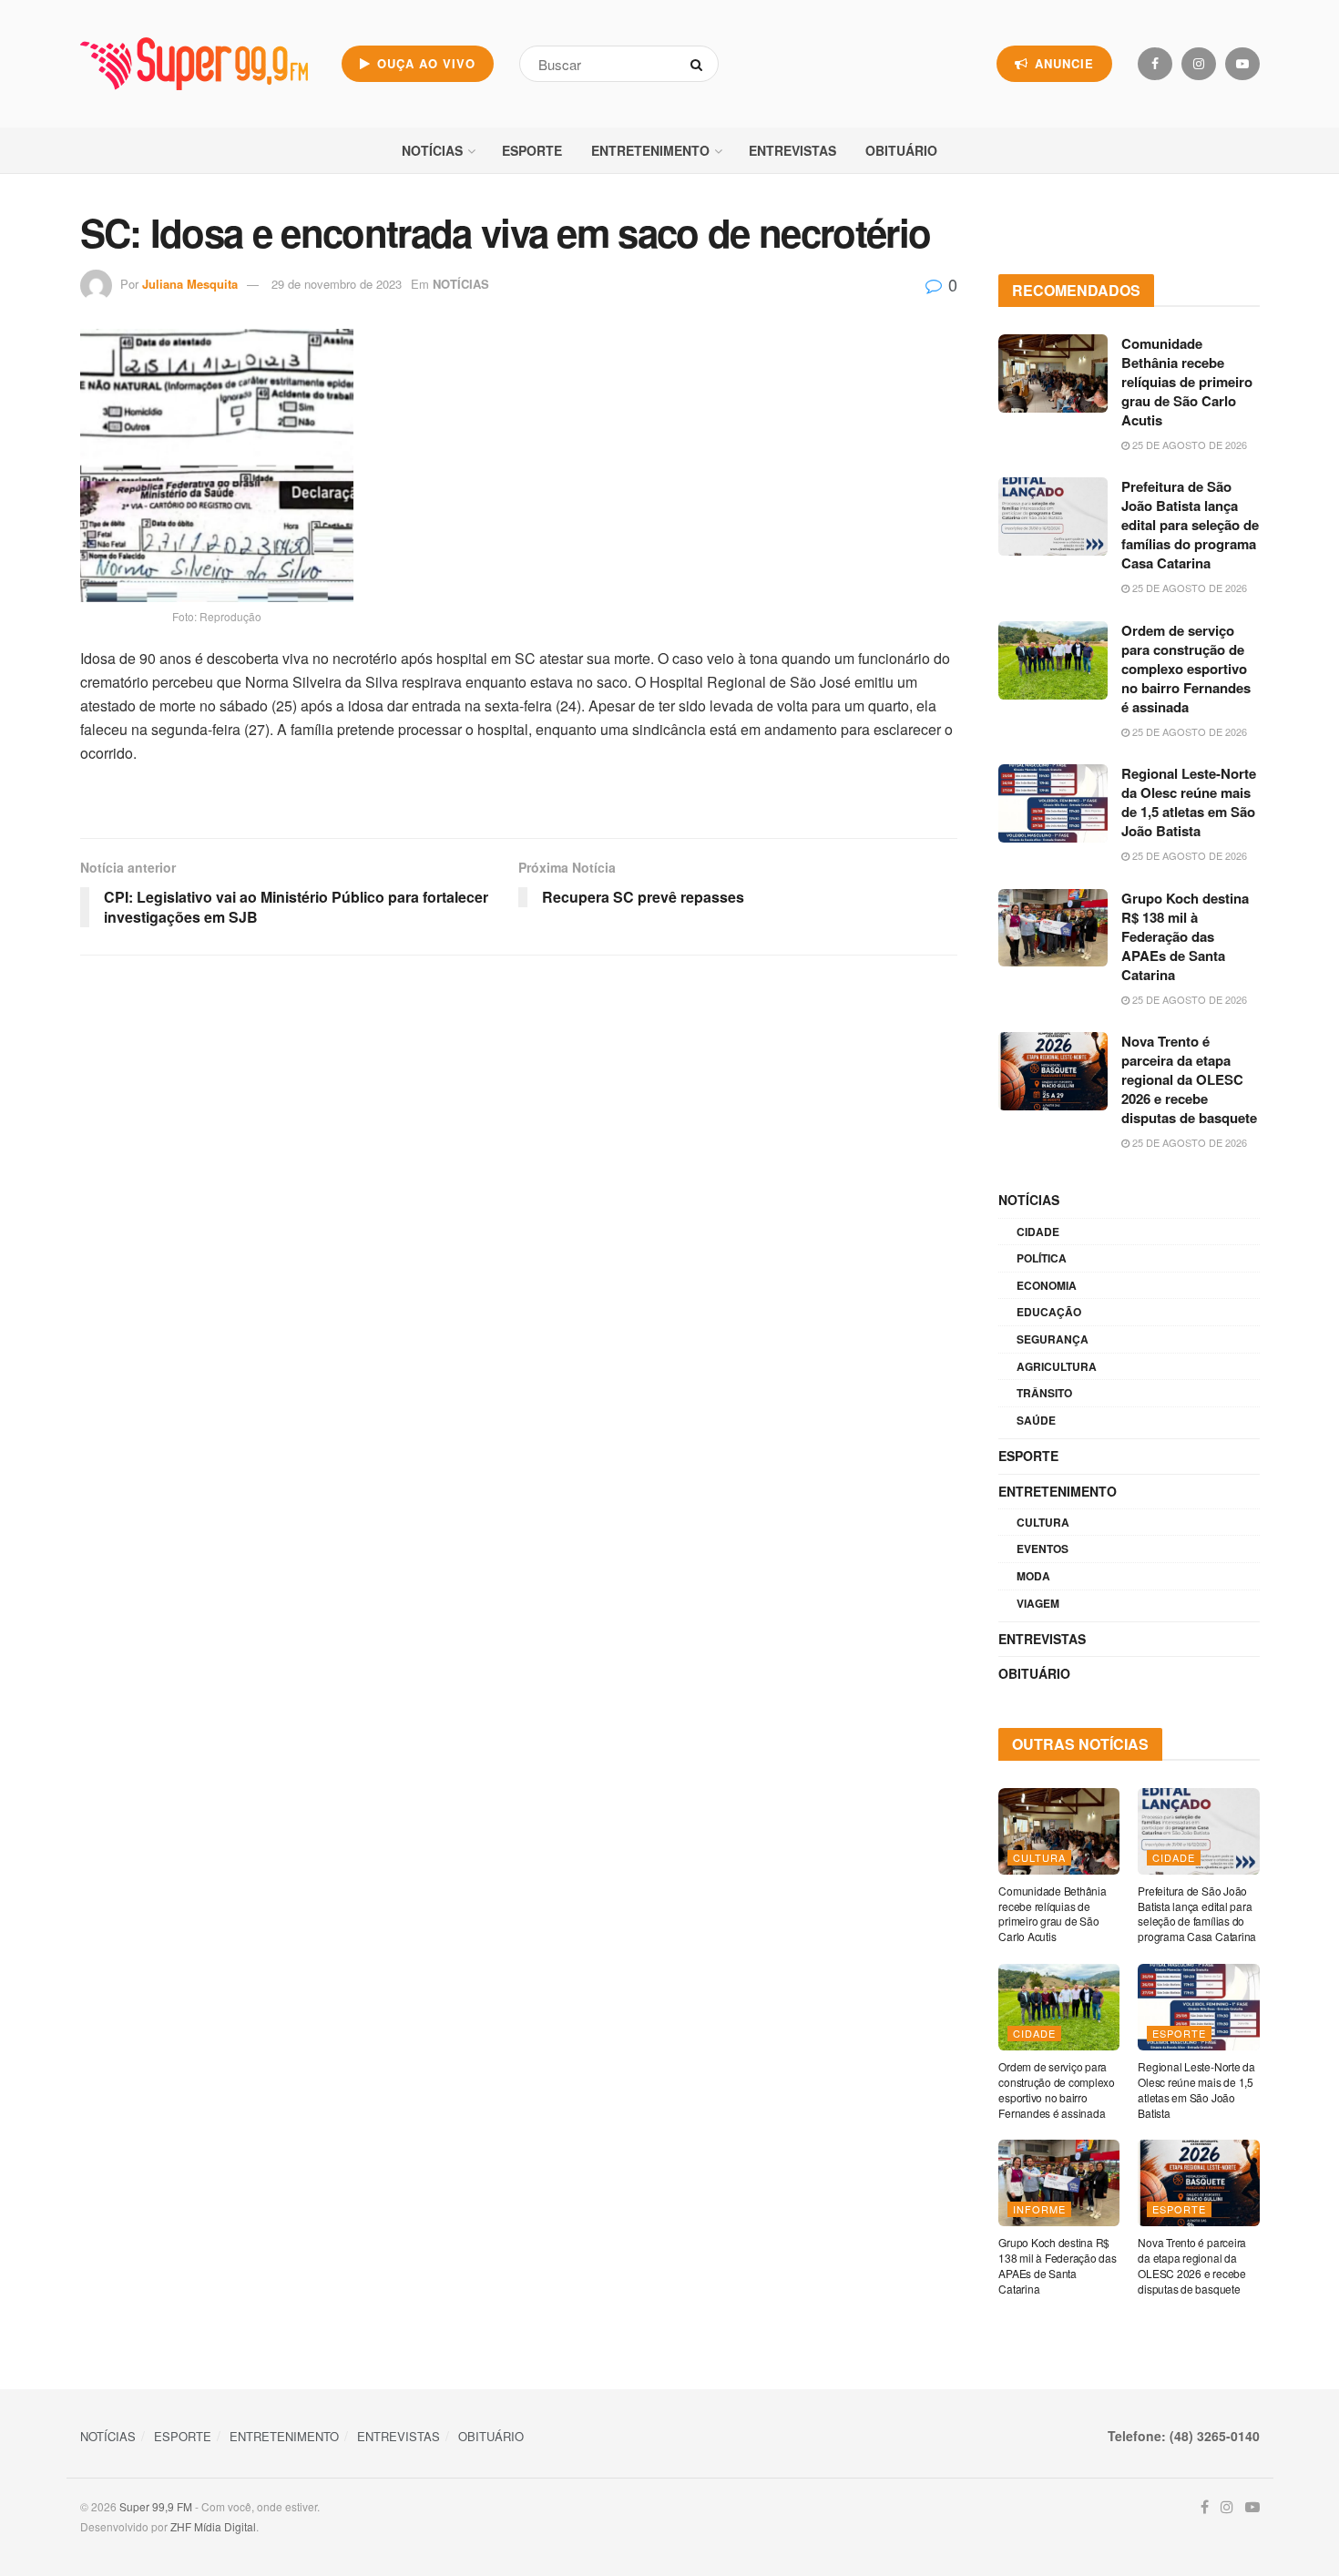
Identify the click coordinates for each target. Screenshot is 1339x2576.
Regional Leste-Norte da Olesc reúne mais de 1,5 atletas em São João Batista (1189, 802)
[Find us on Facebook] (1155, 64)
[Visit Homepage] (194, 64)
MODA (1033, 1576)
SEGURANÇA (1053, 1339)
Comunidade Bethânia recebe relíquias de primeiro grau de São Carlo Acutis (1187, 382)
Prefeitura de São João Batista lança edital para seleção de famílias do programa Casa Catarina (1190, 525)
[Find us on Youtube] (1242, 64)
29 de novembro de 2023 (337, 284)
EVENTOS (1043, 1549)
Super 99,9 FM (156, 2506)
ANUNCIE (1062, 63)
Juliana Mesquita (190, 284)
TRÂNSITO (1044, 1393)
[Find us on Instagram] (1199, 64)
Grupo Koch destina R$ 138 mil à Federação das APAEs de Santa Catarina (1185, 936)
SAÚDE (1036, 1420)
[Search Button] (700, 64)
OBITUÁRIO (901, 150)
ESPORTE (532, 150)
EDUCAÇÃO (1049, 1312)
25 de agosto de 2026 (1188, 445)
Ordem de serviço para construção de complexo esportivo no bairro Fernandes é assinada (1186, 669)
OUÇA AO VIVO (424, 63)
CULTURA (1043, 1522)
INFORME (1039, 2209)
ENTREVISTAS (792, 150)
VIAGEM (1038, 1603)
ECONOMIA (1047, 1285)
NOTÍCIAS (432, 150)
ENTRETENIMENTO (650, 150)
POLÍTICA (1042, 1258)
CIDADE (1038, 1232)
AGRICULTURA (1057, 1366)
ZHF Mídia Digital (213, 2526)
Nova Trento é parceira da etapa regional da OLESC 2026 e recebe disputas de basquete (1189, 1079)
